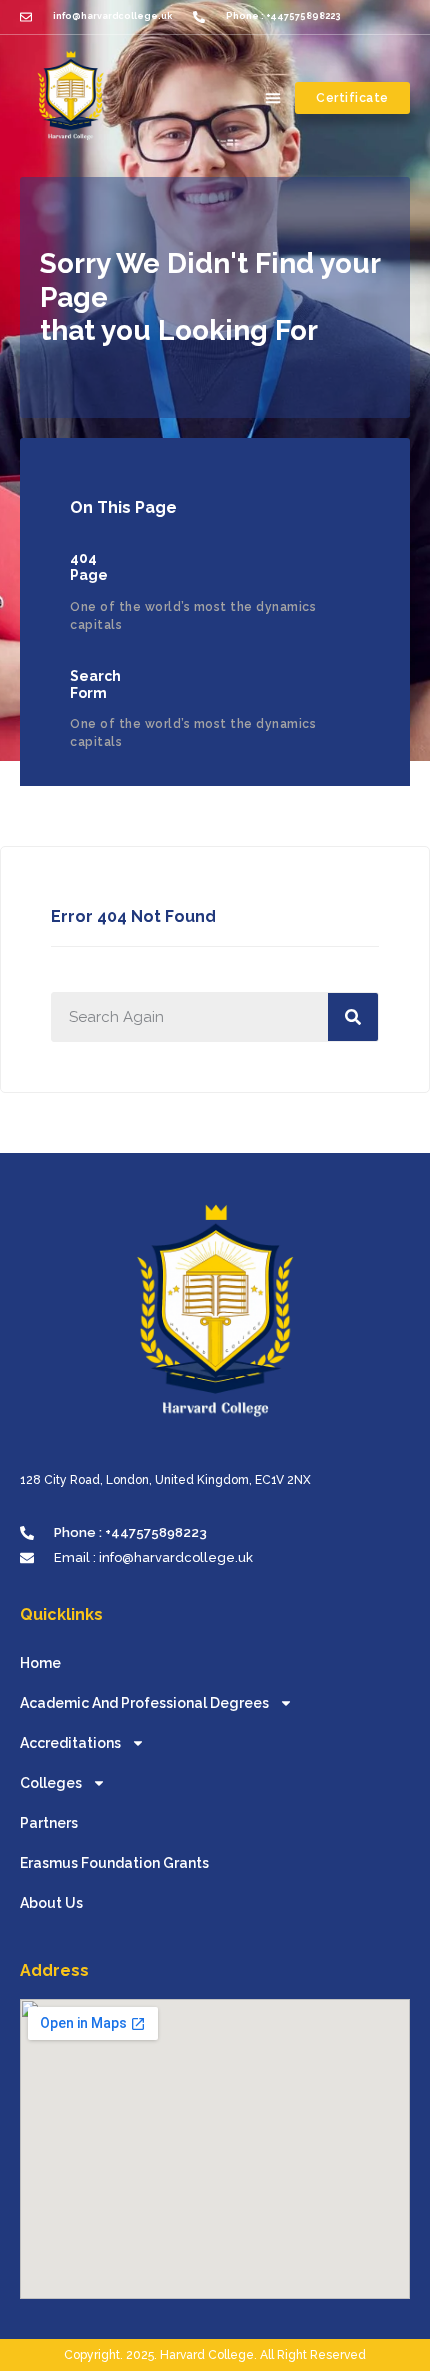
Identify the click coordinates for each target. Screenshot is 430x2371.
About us (51, 1903)
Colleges (51, 1783)
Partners (49, 1823)
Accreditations (70, 1743)
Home (40, 1663)
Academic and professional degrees (144, 1703)
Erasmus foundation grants (114, 1863)
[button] (273, 98)
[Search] (353, 1017)
